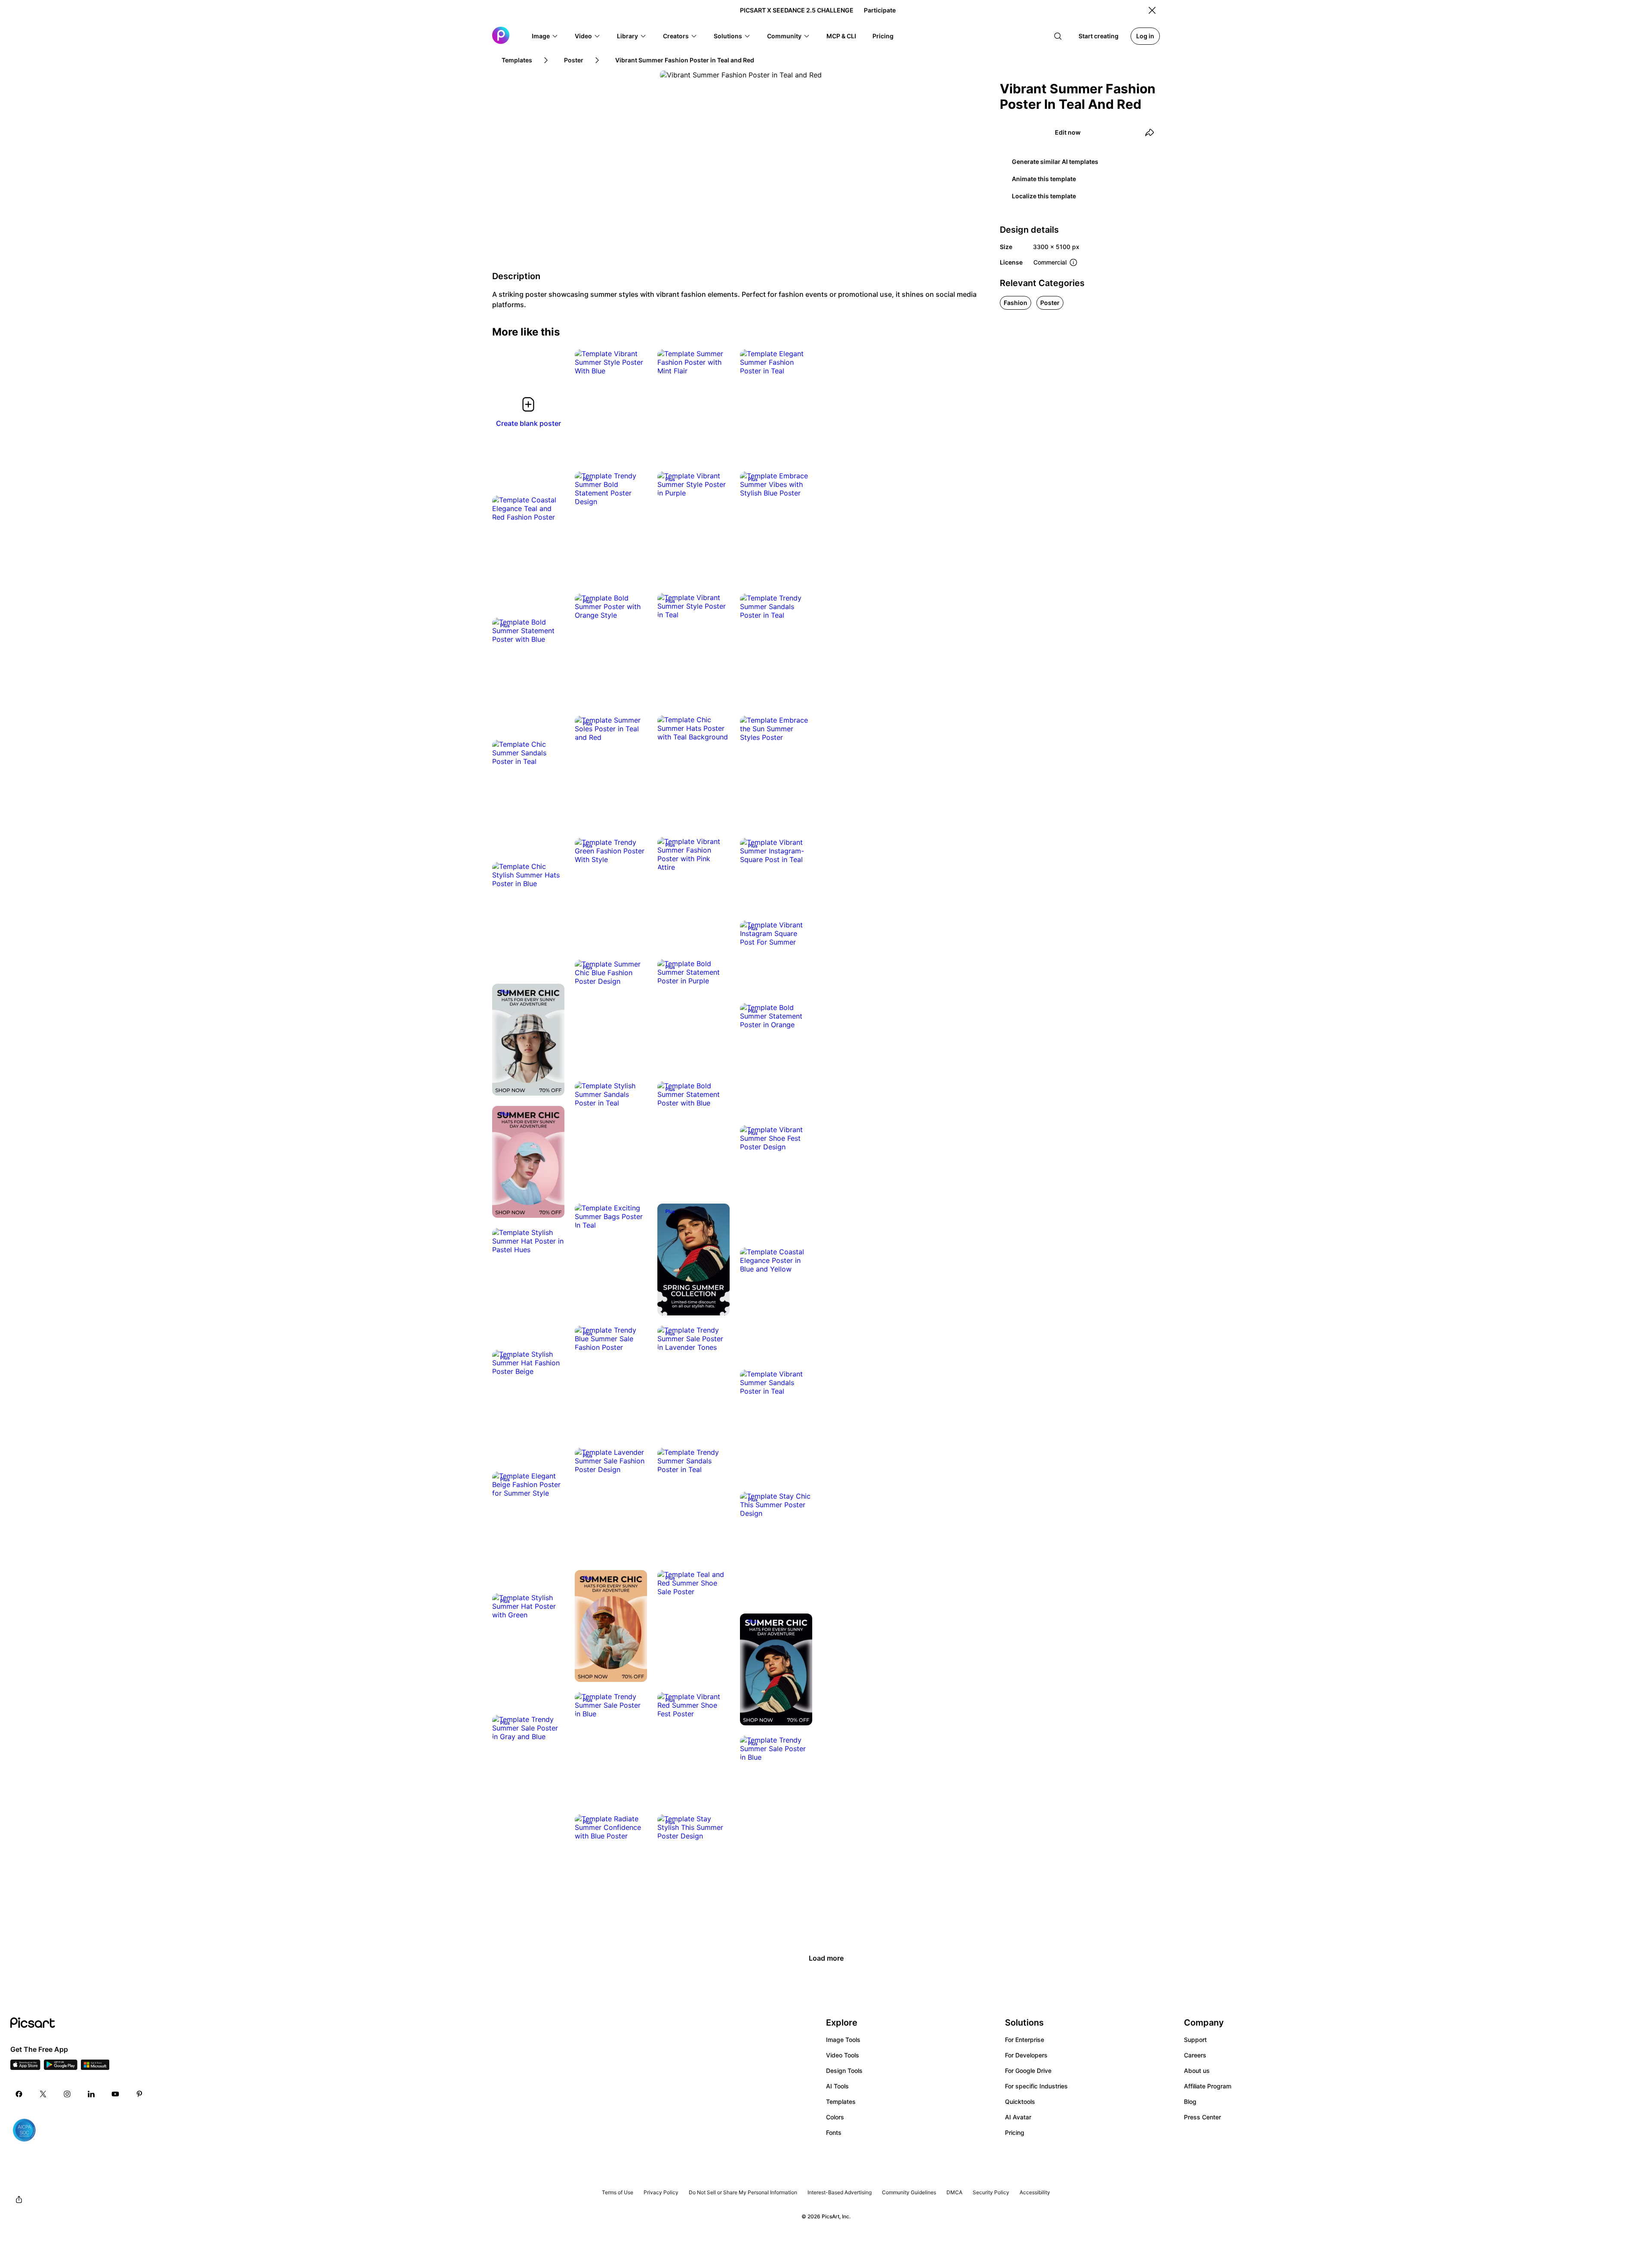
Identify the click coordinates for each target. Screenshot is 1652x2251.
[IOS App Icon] (25, 2067)
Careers (1195, 2055)
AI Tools (837, 2086)
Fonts (834, 2132)
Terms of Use (618, 2192)
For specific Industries (1036, 2086)
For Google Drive (1028, 2071)
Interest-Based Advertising (840, 2192)
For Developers (1026, 2055)
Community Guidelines (909, 2192)
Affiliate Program (1208, 2086)
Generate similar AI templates (1055, 162)
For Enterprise (1025, 2040)
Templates (841, 2102)
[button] (545, 36)
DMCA (954, 2192)
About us (1197, 2071)
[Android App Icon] (61, 2067)
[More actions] (634, 362)
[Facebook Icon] (19, 2094)
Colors (835, 2117)
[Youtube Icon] (115, 2094)
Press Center (1202, 2117)
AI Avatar (1018, 2117)
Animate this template (1044, 179)
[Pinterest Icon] (139, 2094)
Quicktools (1020, 2102)
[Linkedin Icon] (91, 2094)
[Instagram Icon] (67, 2094)
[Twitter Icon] (43, 2094)
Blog (1190, 2102)
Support (1195, 2040)
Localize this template (1044, 196)
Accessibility (1035, 2192)
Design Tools (844, 2071)
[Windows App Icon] (95, 2067)
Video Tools (843, 2055)
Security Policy (991, 2192)
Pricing (1015, 2132)
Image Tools (843, 2040)
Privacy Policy (661, 2192)
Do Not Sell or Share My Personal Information (743, 2192)
